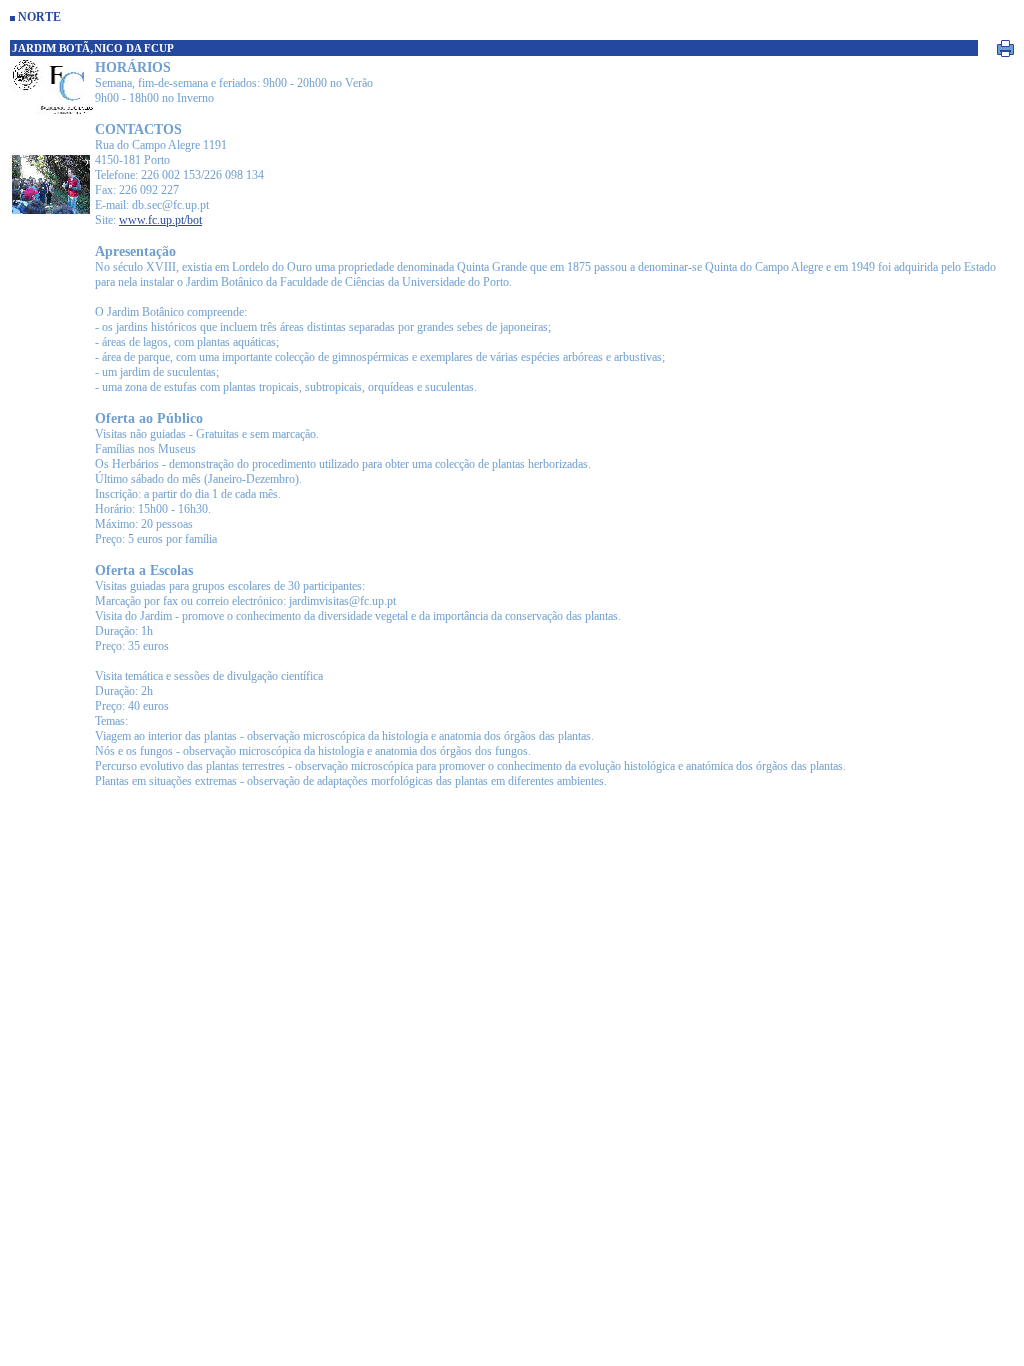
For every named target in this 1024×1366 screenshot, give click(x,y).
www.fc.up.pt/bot (160, 220)
